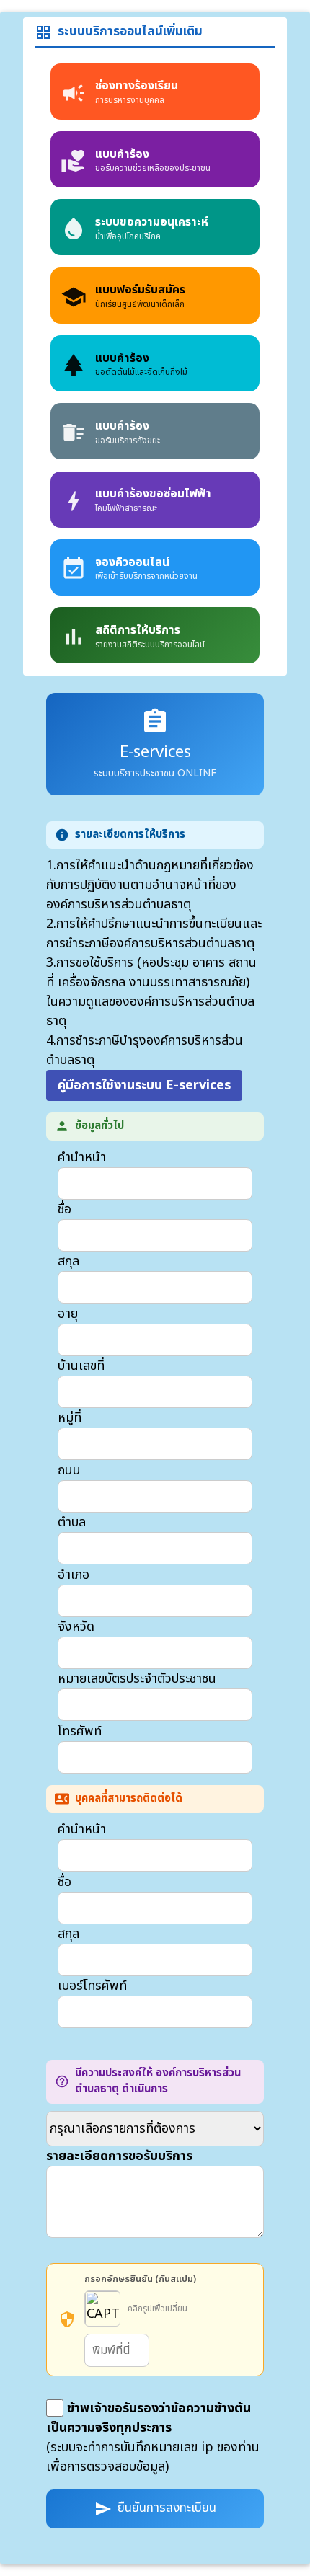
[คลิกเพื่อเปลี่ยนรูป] (102, 2309)
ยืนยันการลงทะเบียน (155, 2508)
